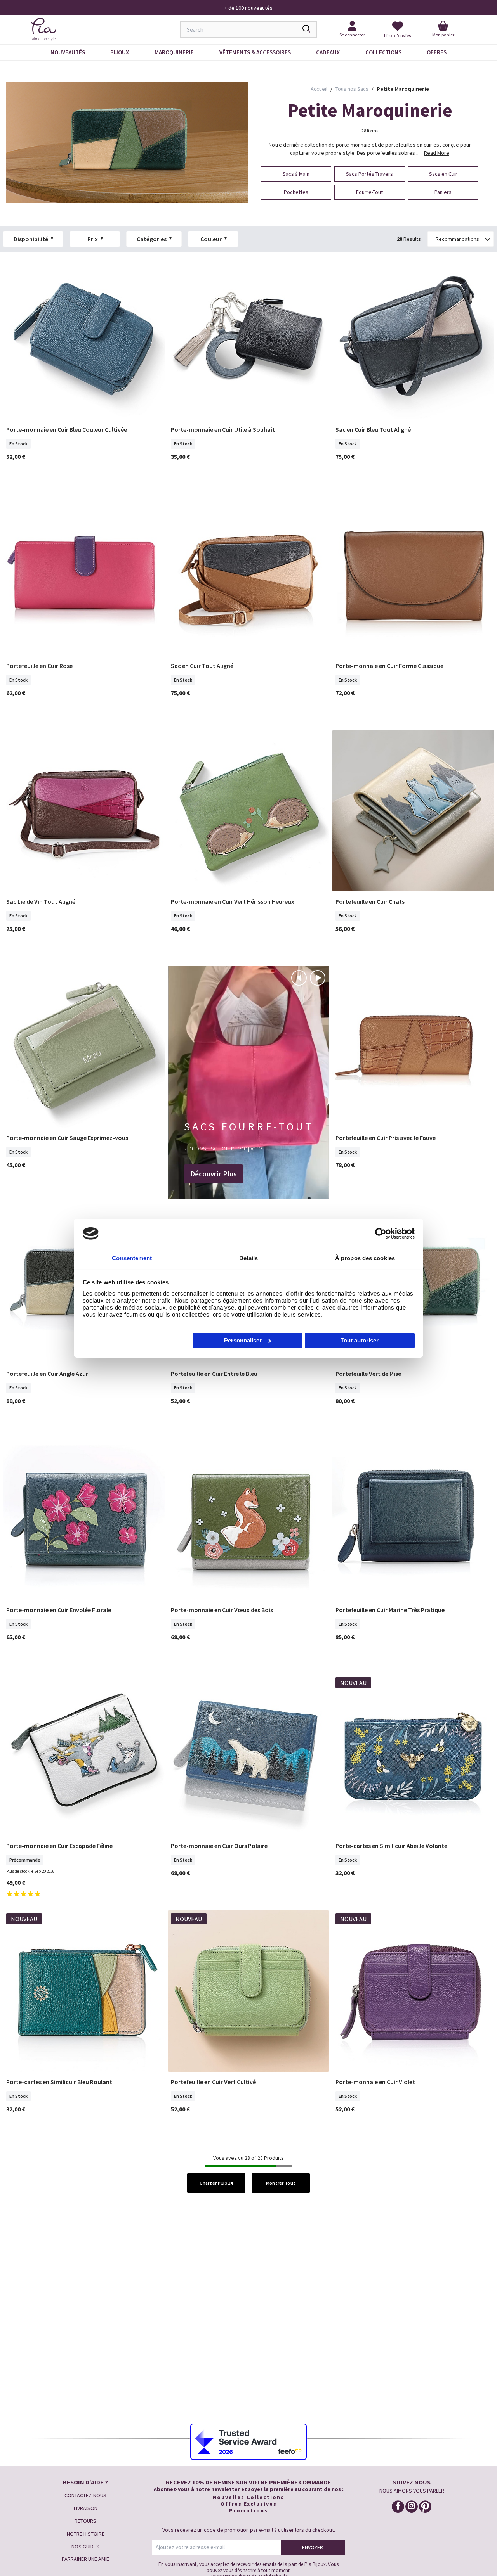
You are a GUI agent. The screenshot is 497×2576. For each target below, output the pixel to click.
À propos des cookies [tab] (365, 1258)
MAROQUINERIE (174, 52)
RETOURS (85, 2521)
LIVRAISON (86, 2508)
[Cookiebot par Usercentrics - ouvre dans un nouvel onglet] (381, 1234)
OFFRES (437, 52)
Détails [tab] (249, 1258)
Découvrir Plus (214, 1174)
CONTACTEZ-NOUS (85, 2495)
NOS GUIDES (85, 2547)
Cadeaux (328, 52)
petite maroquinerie (403, 89)
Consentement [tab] (132, 1258)
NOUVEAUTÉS (68, 52)
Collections (383, 52)
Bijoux (120, 52)
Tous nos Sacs (352, 89)
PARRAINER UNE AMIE (85, 2559)
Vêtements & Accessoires (255, 52)
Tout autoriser (360, 1340)
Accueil (319, 89)
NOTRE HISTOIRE (86, 2534)
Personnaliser (243, 1340)
